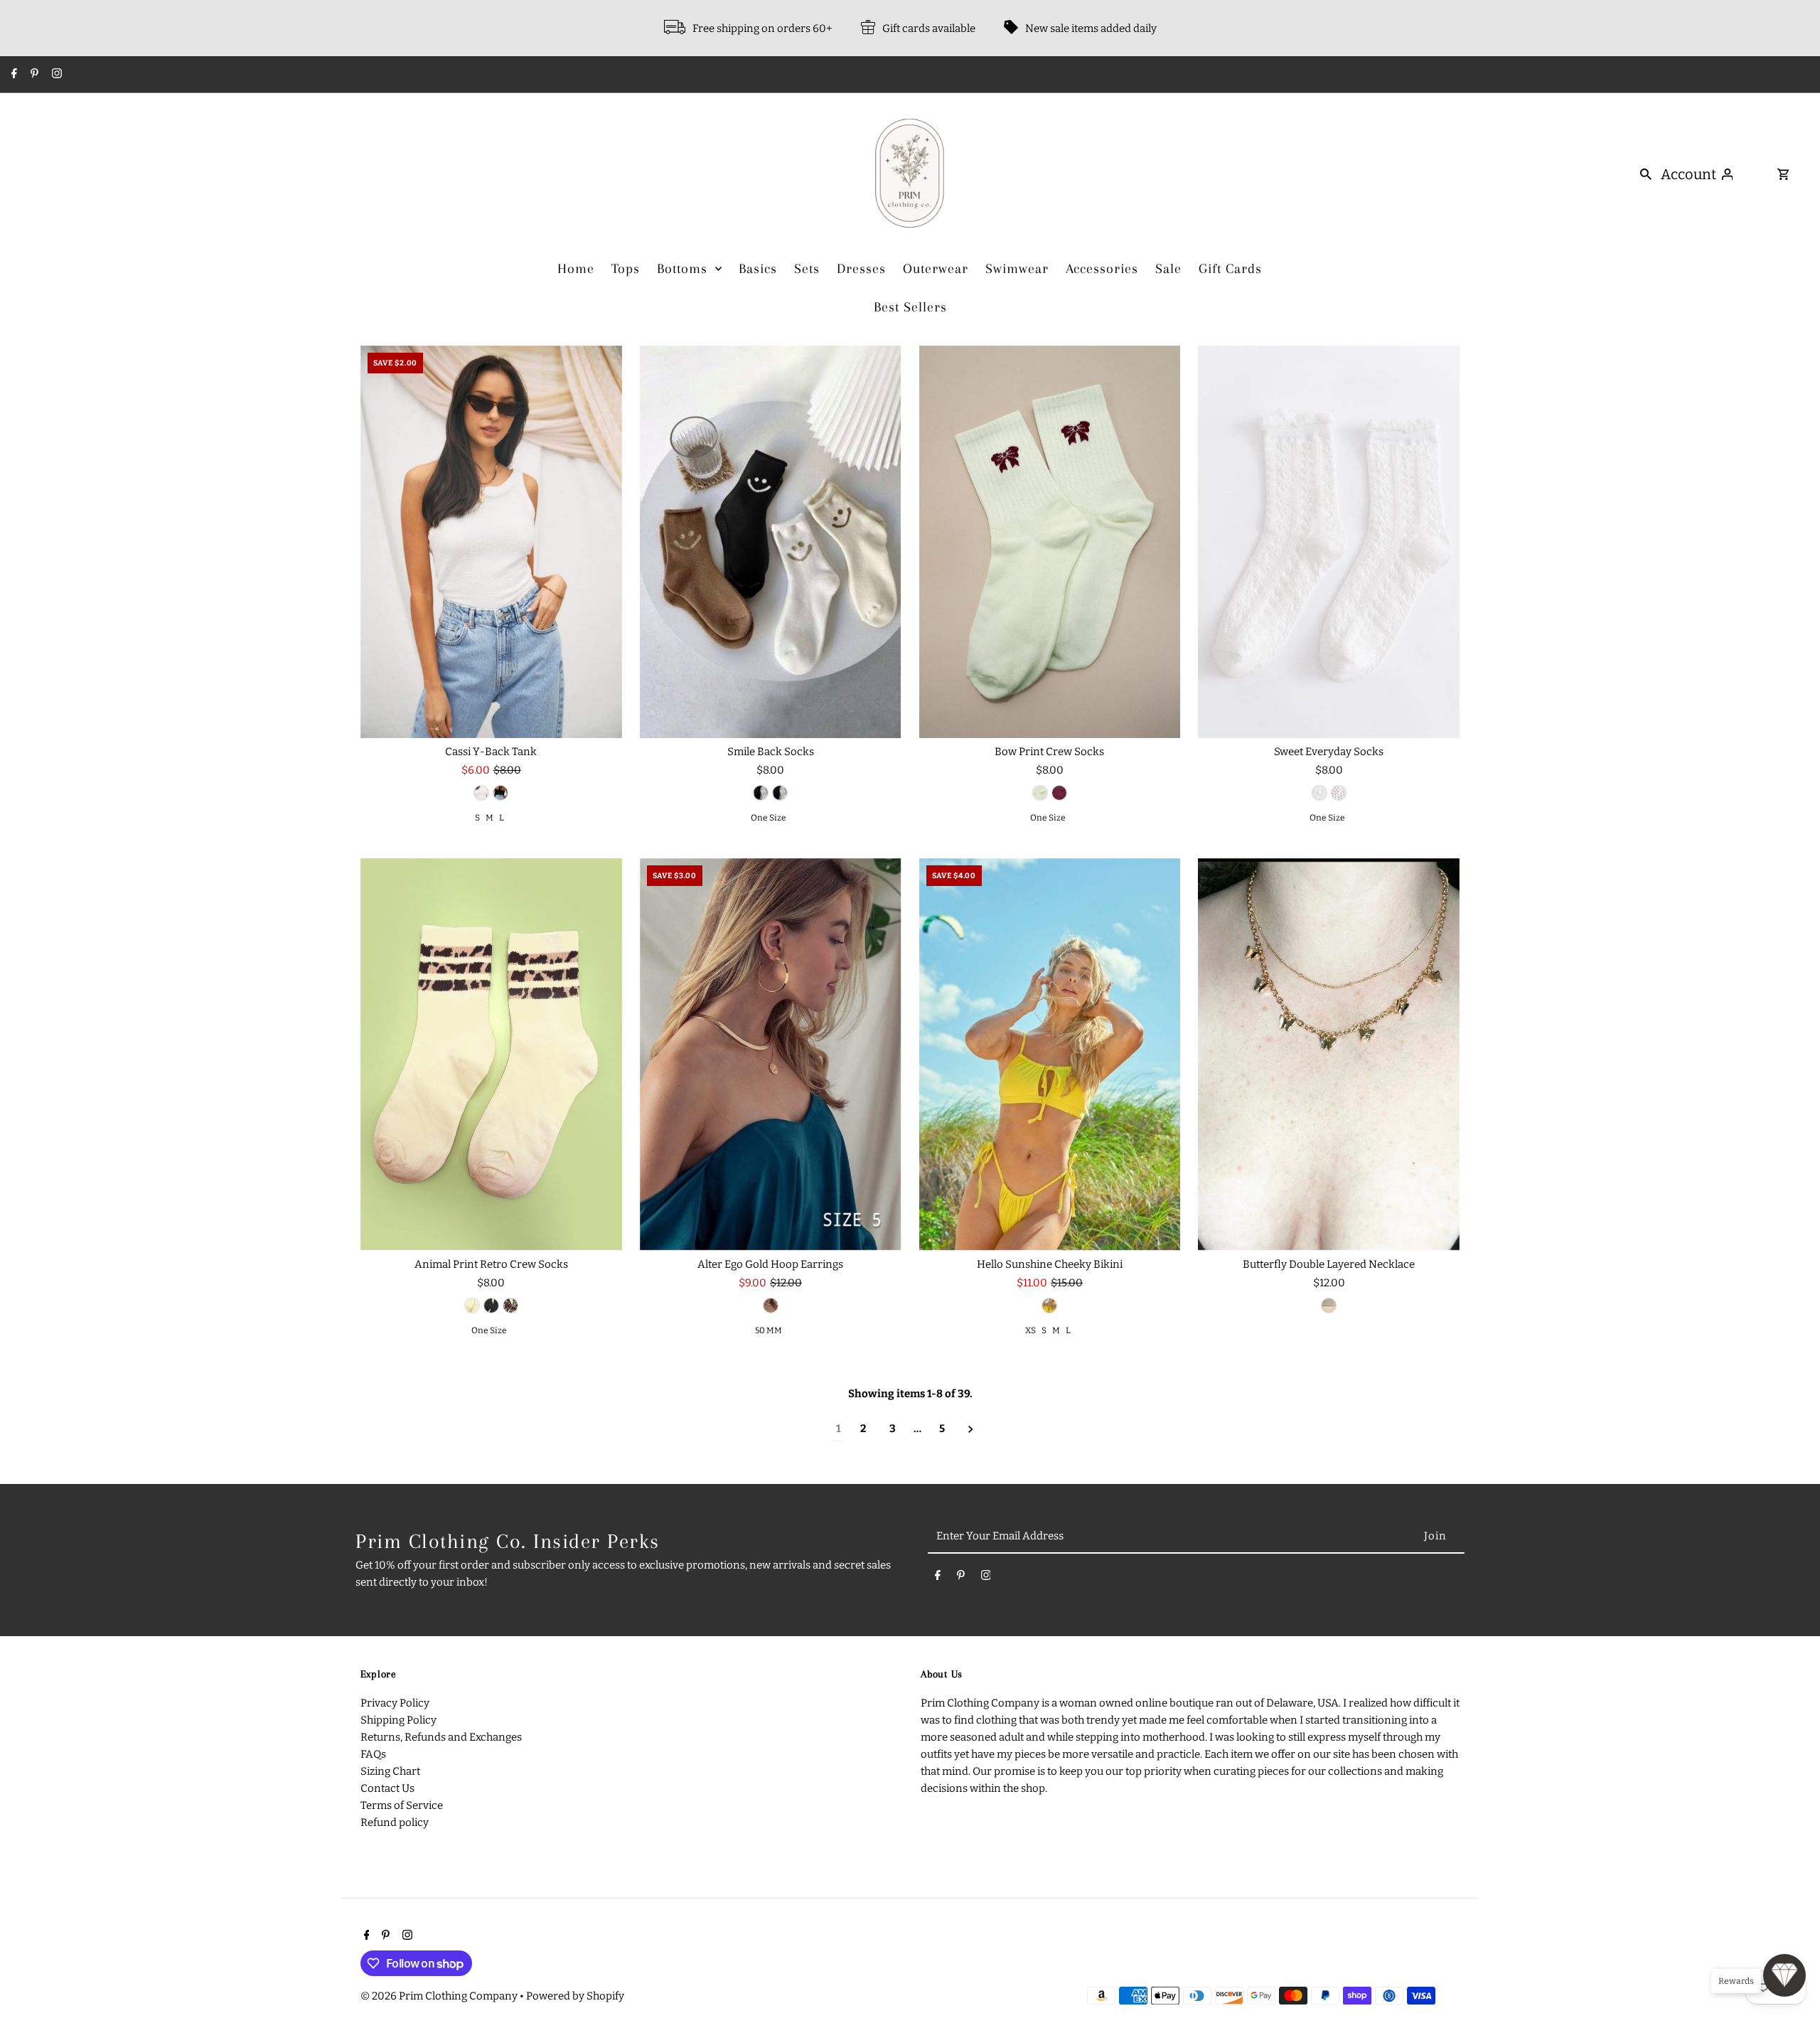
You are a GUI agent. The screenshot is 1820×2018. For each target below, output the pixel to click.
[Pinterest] (33, 75)
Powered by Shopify (575, 1996)
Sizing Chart (390, 1771)
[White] (481, 793)
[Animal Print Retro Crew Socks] (491, 1055)
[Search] (1646, 173)
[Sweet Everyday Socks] (1329, 542)
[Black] (500, 793)
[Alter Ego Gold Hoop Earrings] (771, 1055)
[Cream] (780, 793)
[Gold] (771, 1306)
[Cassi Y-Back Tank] (491, 542)
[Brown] (510, 1306)
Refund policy (395, 1822)
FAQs (373, 1754)
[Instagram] (55, 75)
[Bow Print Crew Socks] (1050, 542)
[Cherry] (1339, 793)
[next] (971, 1429)
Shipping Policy (398, 1720)
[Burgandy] (1059, 793)
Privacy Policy (395, 1703)
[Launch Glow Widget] (1784, 1975)
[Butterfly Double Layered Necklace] (1329, 1055)
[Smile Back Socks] (771, 542)
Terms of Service (402, 1805)
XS (1031, 1330)
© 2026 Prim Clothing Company (440, 1996)
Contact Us (387, 1788)
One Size (769, 818)
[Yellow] (1049, 1306)
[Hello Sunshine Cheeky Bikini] (1050, 1055)
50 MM (769, 1330)
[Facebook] (12, 75)
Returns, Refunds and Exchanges (441, 1737)
